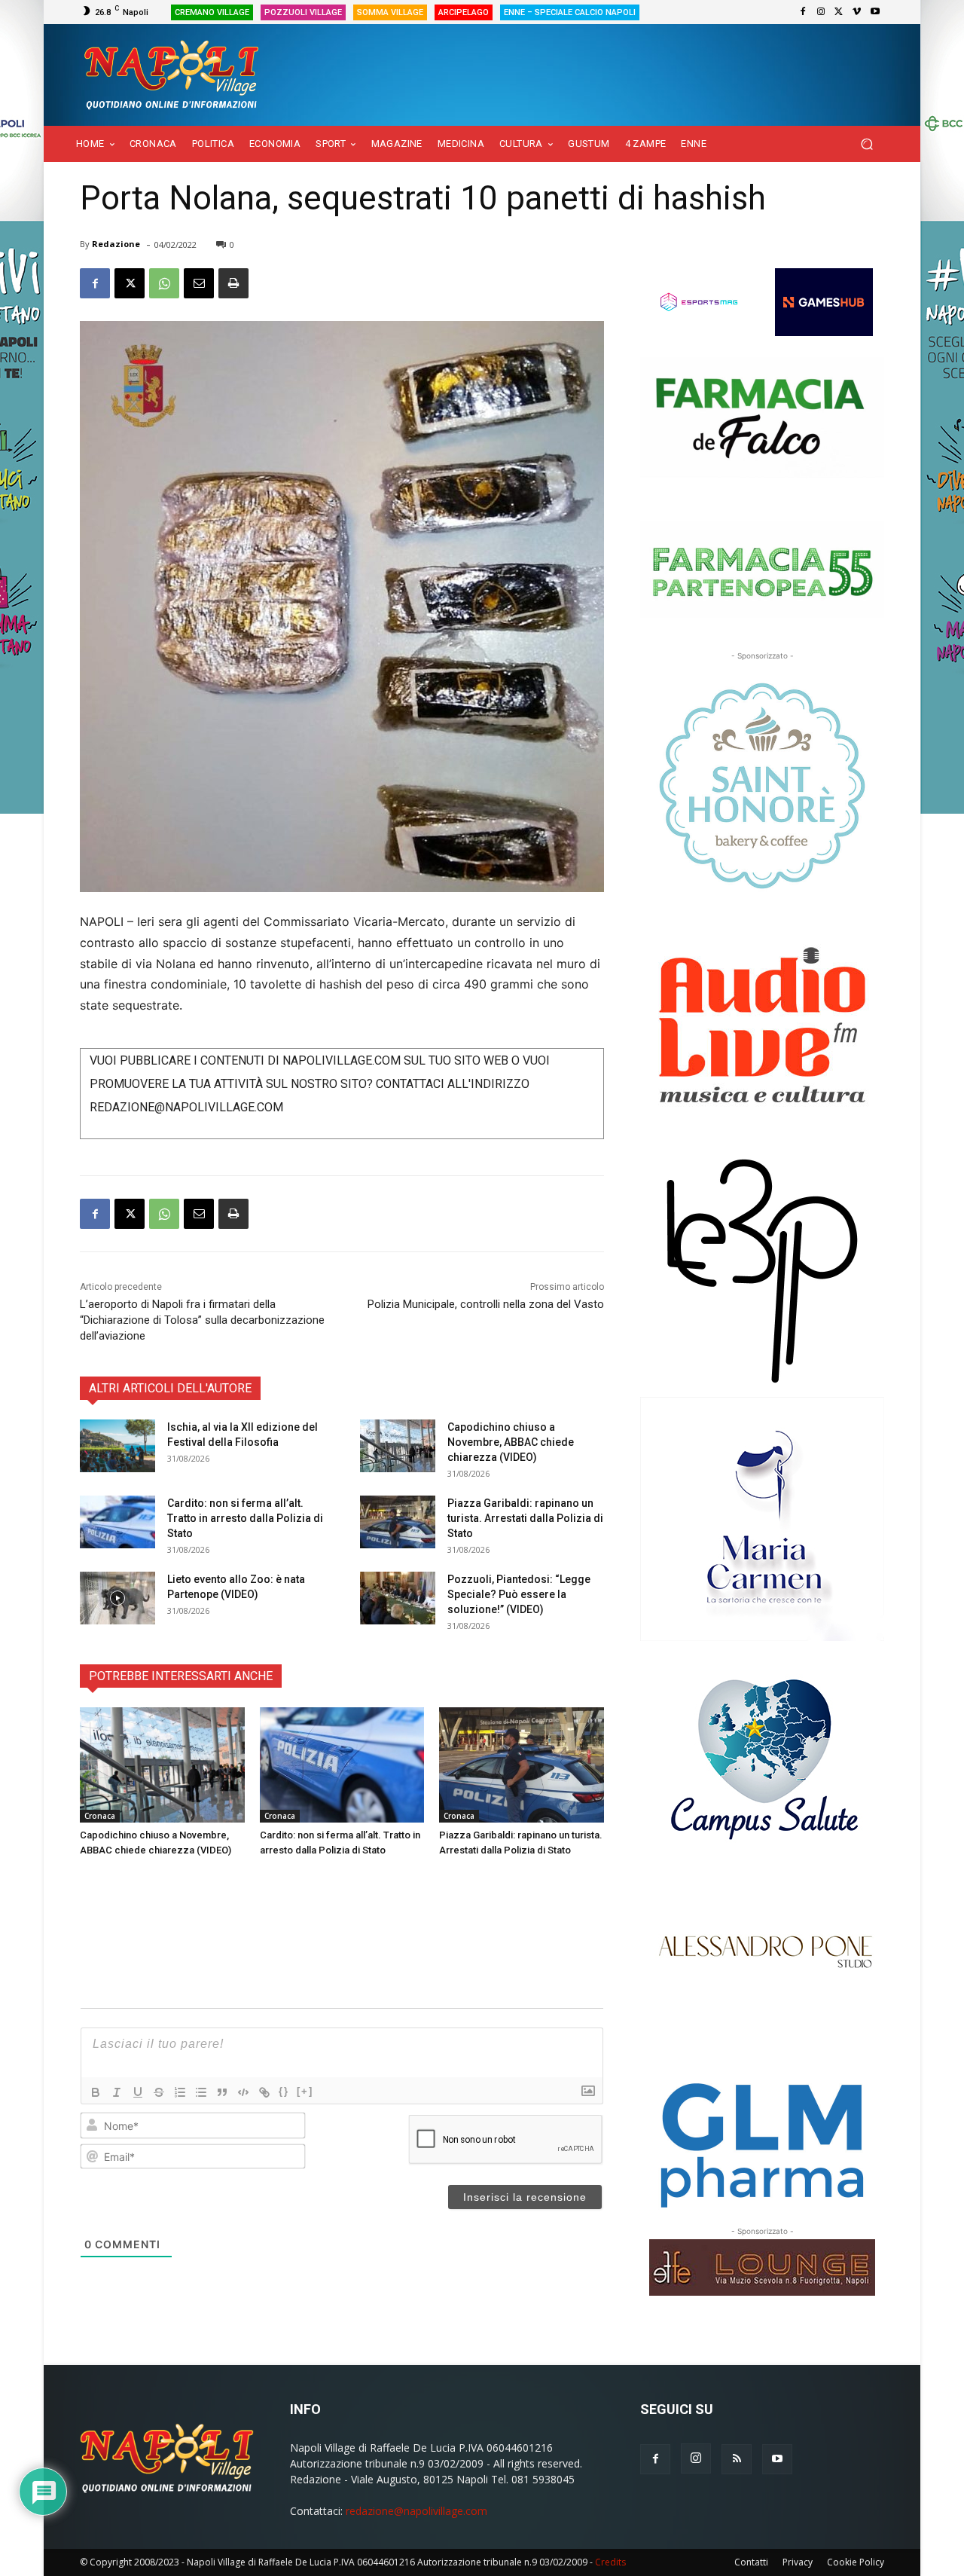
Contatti (751, 2562)
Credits (610, 2562)
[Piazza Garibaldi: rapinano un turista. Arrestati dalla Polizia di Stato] (398, 1522)
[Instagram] (821, 12)
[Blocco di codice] (243, 2092)
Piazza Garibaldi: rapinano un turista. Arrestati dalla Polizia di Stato (525, 1518)
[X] (839, 12)
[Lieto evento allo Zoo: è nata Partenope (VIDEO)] (117, 1598)
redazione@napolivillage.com (416, 2511)
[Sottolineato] (138, 2092)
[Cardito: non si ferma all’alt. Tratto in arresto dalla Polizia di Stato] (117, 1522)
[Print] (233, 283)
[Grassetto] (96, 2092)
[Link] (264, 2092)
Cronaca (100, 1816)
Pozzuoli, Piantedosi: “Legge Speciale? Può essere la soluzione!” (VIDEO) (519, 1594)
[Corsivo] (117, 2092)
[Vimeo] (857, 12)
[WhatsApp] (164, 283)
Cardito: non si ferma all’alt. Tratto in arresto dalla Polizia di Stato (245, 1518)
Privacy (798, 2562)
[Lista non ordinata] (201, 2092)
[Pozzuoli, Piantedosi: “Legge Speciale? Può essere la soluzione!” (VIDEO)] (398, 1598)
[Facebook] (803, 12)
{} (284, 2091)
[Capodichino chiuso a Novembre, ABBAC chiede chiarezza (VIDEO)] (398, 1446)
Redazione (116, 244)
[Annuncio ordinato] (180, 2092)
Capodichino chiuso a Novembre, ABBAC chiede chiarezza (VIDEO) (511, 1442)
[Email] (199, 283)
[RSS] (737, 2459)
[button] (866, 144)
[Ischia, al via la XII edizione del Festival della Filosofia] (117, 1446)
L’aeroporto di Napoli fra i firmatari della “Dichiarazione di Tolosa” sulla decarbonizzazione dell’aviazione (202, 1320)
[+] (305, 2091)
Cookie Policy (856, 2562)
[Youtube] (875, 12)
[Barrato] (159, 2092)
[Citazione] (222, 2092)
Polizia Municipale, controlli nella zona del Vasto (486, 1304)
